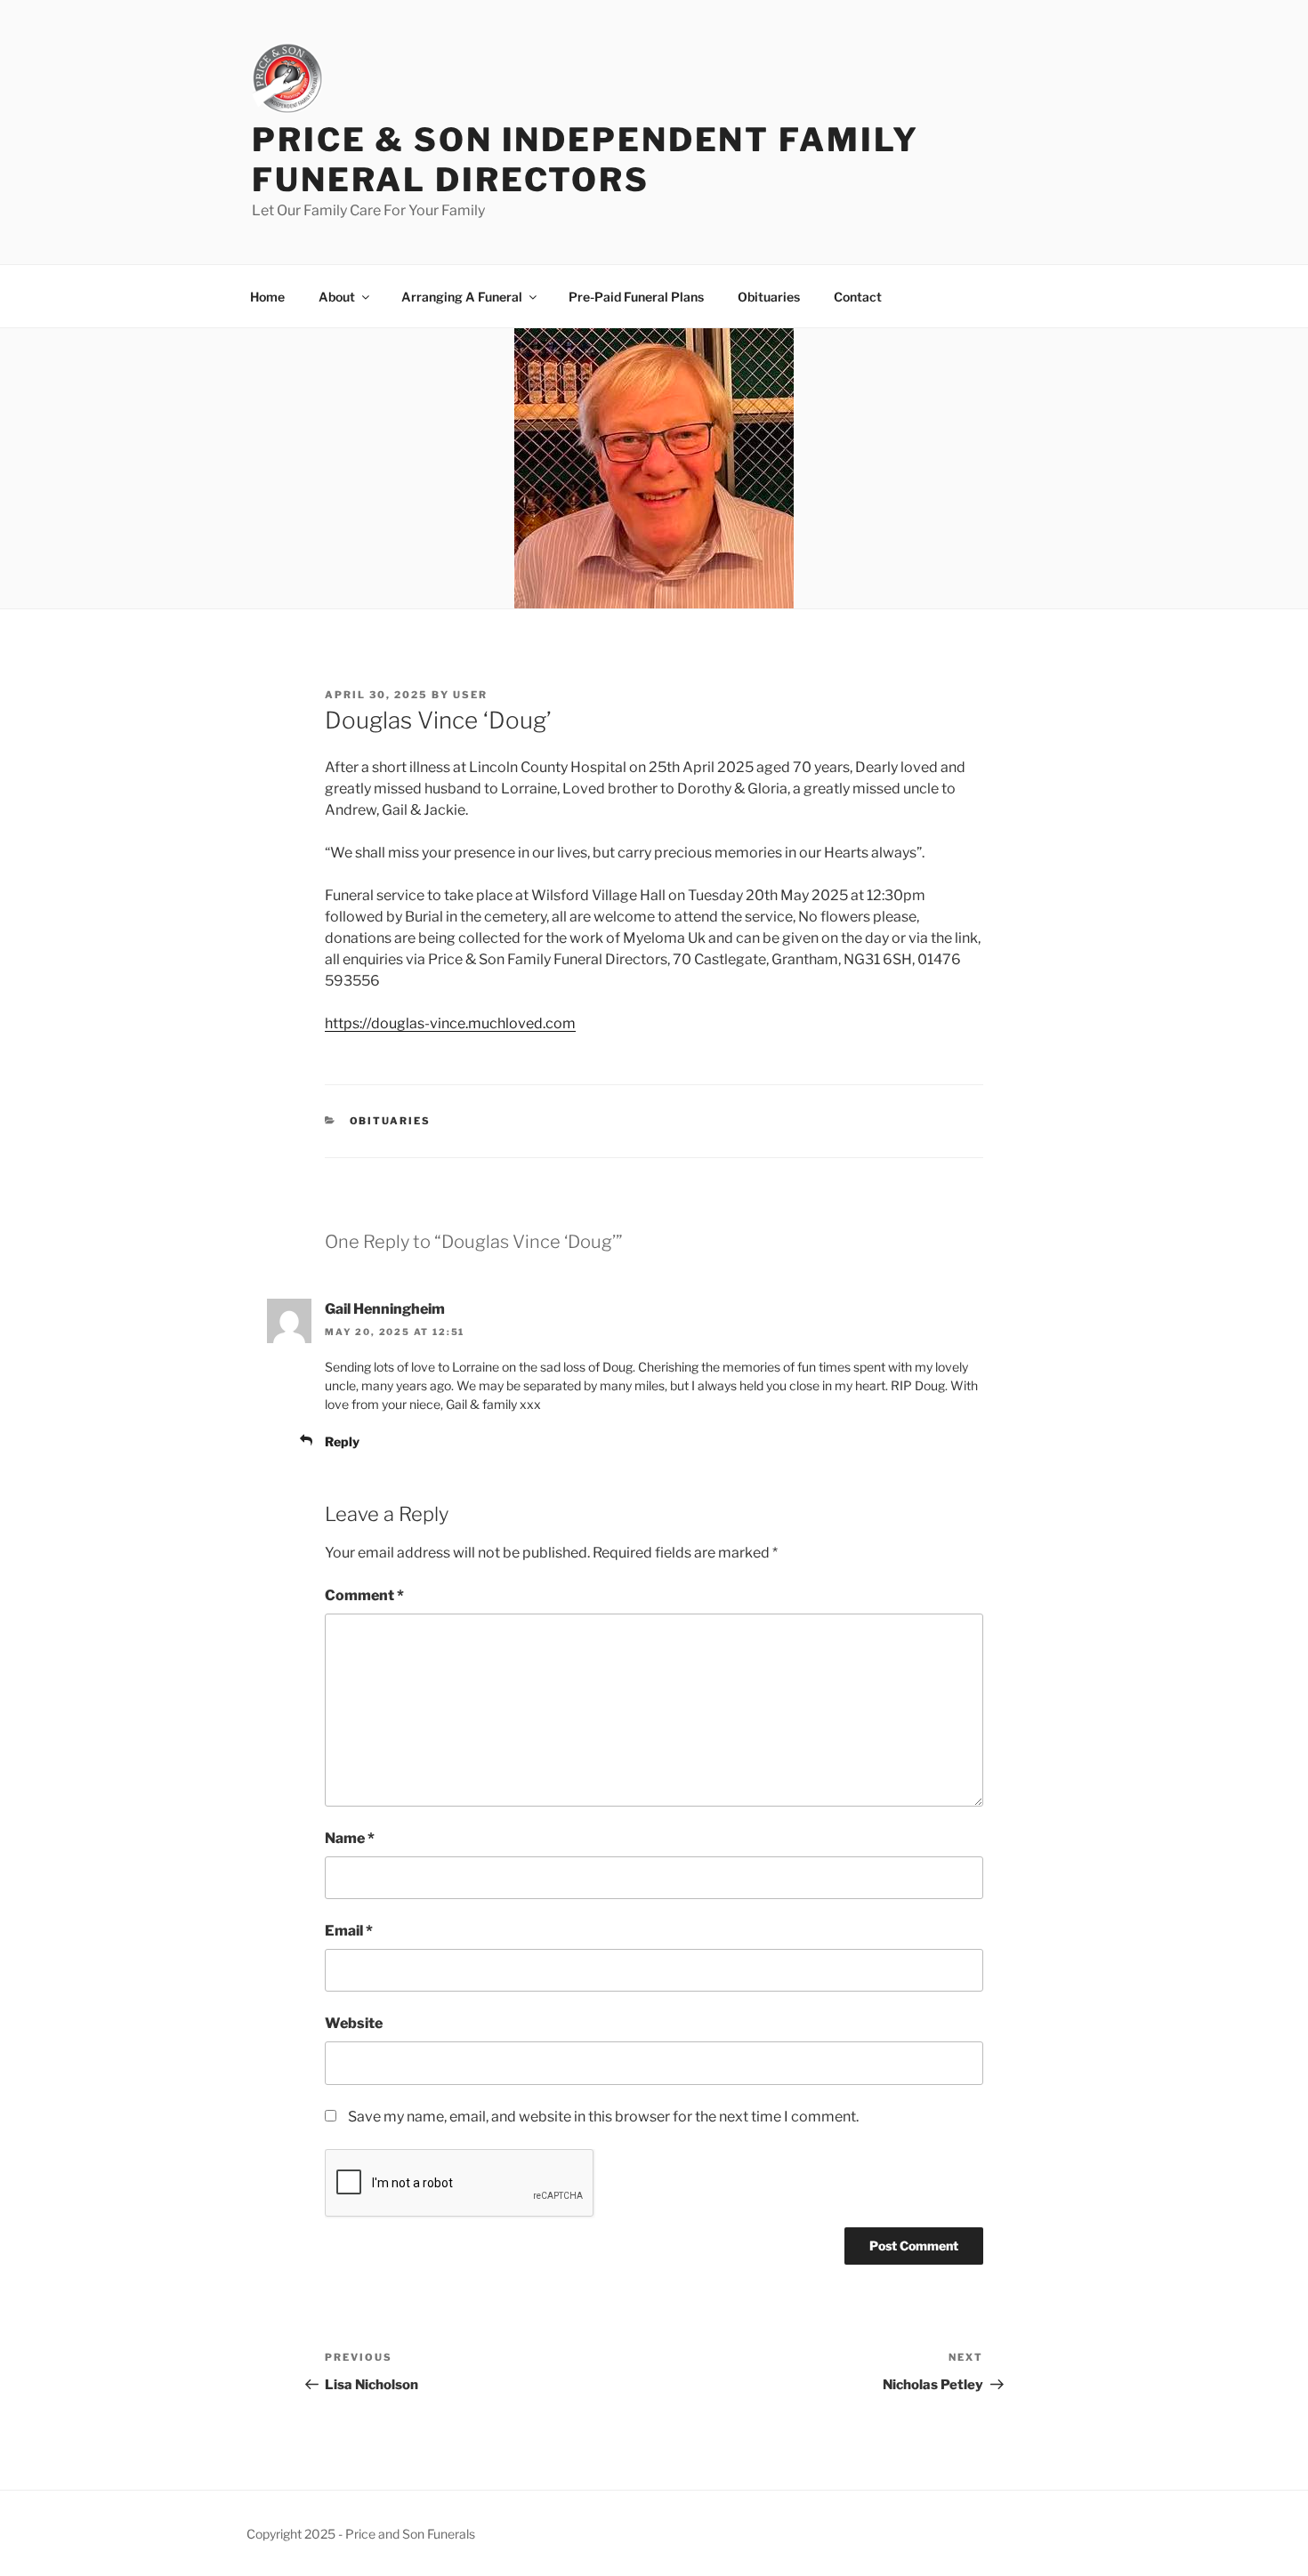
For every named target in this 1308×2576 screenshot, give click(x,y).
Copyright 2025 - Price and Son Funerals (361, 2534)
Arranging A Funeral (462, 297)
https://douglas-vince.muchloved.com (450, 1023)
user (470, 695)
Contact (858, 297)
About (337, 297)
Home (267, 297)
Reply (342, 1441)
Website (354, 2023)
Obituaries (769, 297)
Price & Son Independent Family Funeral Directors (585, 160)
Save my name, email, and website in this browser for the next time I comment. (603, 2117)
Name (350, 1838)
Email (349, 1931)
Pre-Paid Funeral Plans (636, 297)
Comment (364, 1595)
